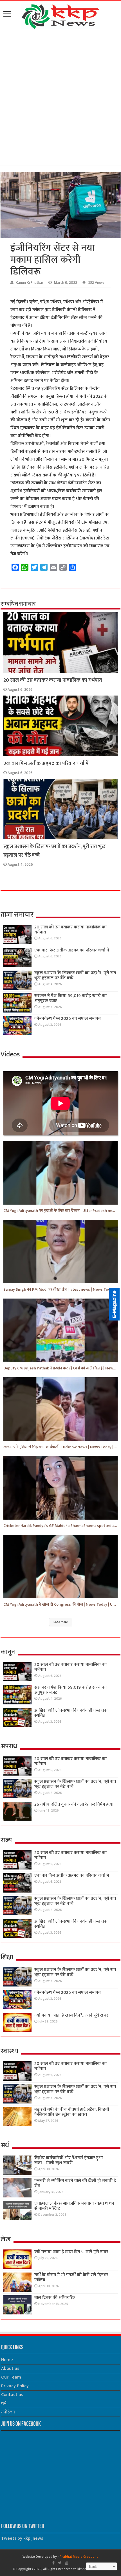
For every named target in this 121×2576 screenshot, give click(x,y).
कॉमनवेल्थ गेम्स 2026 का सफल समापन (68, 1019)
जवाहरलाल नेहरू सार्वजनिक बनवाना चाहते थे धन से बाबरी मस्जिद (74, 2206)
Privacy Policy (15, 2386)
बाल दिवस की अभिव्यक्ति (55, 2298)
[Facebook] (53, 2563)
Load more (61, 1622)
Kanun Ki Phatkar (30, 283)
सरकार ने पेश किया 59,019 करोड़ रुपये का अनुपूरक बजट (70, 998)
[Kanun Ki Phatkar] (61, 15)
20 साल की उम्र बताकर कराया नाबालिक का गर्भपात (53, 680)
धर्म (4, 2403)
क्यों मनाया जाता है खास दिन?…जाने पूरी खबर (71, 2015)
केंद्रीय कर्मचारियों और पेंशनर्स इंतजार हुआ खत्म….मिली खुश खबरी (69, 2160)
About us (10, 2369)
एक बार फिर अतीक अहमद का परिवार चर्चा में (46, 763)
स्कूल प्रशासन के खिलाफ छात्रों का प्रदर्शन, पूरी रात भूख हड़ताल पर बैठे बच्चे (75, 976)
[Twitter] (60, 2563)
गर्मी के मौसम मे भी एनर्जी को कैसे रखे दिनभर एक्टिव (71, 2277)
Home (7, 2360)
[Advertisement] (60, 98)
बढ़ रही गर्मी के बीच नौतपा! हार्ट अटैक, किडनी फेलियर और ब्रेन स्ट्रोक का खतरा (72, 2112)
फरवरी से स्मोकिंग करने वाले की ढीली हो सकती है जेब (75, 2183)
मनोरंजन (8, 2412)
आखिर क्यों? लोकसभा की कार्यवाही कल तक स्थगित (71, 1713)
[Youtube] (67, 2563)
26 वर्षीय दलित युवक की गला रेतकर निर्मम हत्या (74, 1804)
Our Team (11, 2377)
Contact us (12, 2395)
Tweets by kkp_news (22, 2538)
